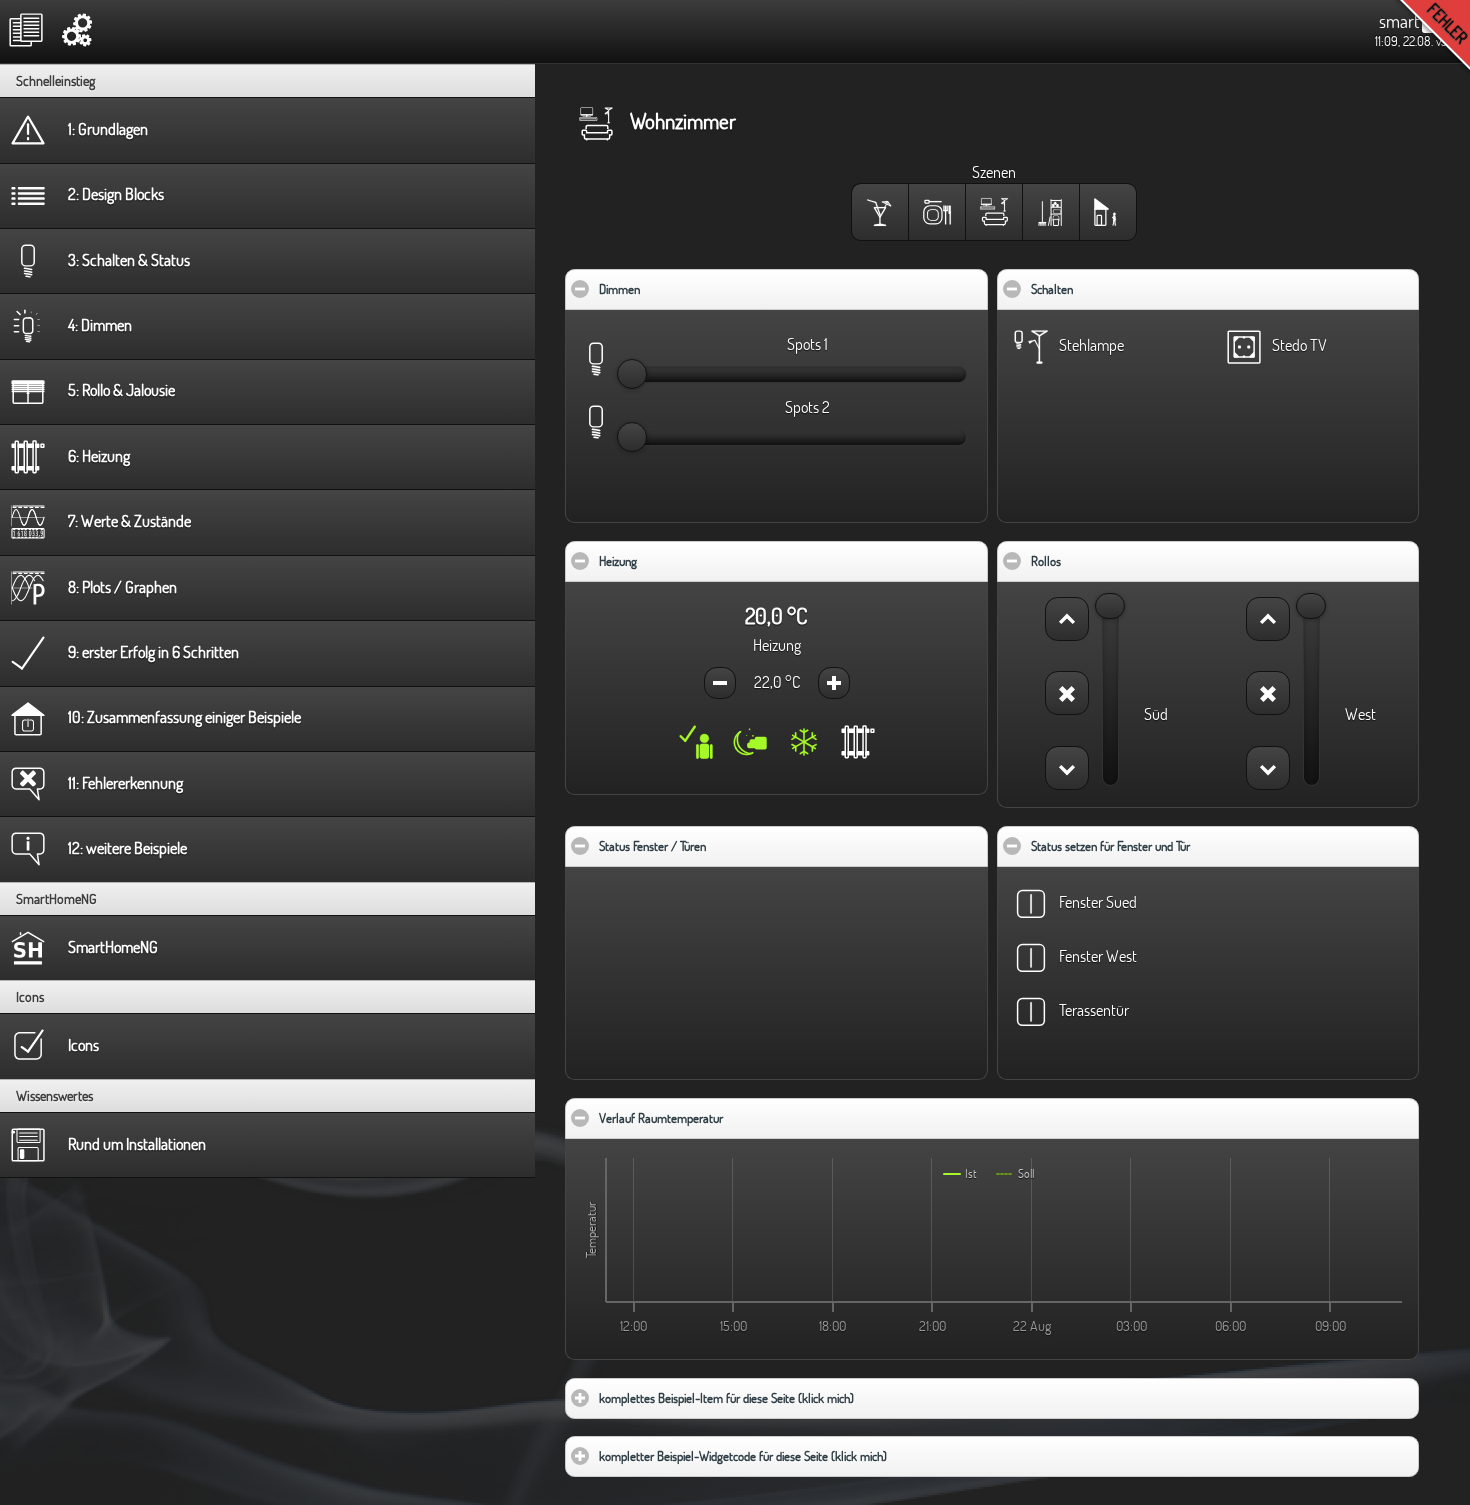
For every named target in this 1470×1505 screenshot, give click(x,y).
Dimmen (680, 289)
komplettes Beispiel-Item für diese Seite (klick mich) (785, 1398)
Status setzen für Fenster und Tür (1171, 846)
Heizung (679, 561)
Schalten (1113, 289)
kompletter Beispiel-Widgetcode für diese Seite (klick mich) (801, 1456)
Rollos (1107, 561)
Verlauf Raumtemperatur (722, 1118)
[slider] (632, 374)
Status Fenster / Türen (713, 846)
